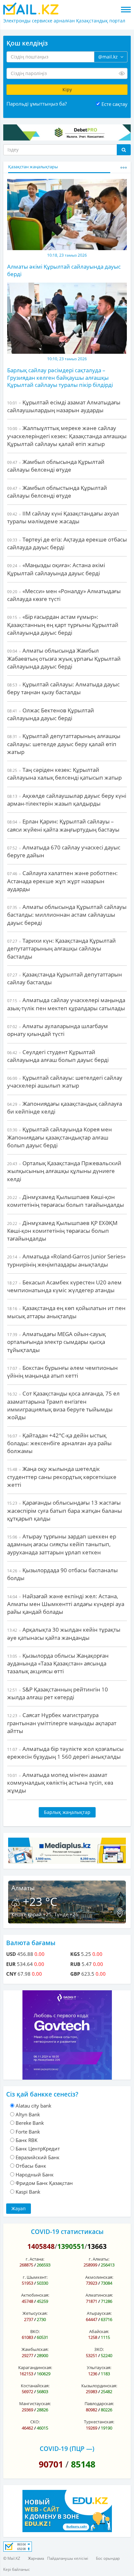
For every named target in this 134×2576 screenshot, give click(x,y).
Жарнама (36, 2558)
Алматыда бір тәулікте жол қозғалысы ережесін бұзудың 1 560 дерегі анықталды (65, 1753)
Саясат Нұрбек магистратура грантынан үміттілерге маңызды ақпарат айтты (62, 1723)
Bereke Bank (30, 2123)
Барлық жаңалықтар (67, 1812)
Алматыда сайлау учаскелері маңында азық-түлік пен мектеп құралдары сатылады (66, 1004)
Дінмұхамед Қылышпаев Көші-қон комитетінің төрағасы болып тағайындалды (66, 1201)
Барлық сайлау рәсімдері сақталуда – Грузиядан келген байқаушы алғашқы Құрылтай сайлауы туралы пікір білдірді (60, 377)
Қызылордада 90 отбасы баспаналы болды (62, 1574)
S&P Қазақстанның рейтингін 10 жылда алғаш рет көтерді (58, 1693)
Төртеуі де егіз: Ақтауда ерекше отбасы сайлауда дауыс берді (67, 543)
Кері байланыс (17, 2569)
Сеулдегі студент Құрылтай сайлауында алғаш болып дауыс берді (58, 1056)
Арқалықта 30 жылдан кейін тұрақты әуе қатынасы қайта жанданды (64, 1633)
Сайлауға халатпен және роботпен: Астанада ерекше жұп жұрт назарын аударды (62, 881)
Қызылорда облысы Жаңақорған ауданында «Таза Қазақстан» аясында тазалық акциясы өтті (58, 1664)
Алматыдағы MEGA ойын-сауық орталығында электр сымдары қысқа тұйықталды (56, 1342)
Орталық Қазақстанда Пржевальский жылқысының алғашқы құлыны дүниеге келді (64, 1171)
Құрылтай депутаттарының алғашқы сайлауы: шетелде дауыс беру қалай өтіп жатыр (64, 744)
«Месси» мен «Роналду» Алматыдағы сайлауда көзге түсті (64, 595)
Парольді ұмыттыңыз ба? (37, 104)
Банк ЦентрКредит (38, 2149)
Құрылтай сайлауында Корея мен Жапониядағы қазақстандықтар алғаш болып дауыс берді (60, 1137)
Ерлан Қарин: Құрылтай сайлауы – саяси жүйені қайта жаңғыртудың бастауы (63, 825)
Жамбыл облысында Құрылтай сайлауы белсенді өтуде (56, 466)
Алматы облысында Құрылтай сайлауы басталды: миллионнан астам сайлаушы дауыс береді (67, 915)
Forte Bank (28, 2132)
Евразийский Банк (38, 2157)
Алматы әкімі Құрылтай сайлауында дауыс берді (64, 270)
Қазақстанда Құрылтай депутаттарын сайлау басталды (65, 978)
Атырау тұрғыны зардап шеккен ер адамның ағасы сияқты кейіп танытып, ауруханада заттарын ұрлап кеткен (62, 1544)
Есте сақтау (114, 104)
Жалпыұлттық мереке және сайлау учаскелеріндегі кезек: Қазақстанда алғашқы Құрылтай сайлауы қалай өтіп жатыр (67, 436)
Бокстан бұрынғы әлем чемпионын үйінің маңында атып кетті (62, 1372)
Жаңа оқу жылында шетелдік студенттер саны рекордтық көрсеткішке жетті (62, 1477)
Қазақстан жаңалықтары (33, 167)
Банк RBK (27, 2140)
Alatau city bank (33, 2106)
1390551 (71, 2246)
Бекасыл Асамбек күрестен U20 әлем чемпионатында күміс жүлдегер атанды (64, 1286)
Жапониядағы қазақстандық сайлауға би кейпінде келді (65, 1108)
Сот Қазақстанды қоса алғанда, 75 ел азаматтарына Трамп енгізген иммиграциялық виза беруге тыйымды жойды (63, 1405)
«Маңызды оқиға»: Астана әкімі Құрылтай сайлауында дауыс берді (56, 569)
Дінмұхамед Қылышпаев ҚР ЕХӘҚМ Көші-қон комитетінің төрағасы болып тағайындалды (62, 1231)
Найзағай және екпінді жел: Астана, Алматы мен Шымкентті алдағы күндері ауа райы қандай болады (66, 1604)
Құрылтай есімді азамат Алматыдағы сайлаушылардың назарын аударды (64, 406)
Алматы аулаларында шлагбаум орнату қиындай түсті (58, 1030)
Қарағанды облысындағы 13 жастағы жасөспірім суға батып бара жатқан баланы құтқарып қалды (65, 1511)
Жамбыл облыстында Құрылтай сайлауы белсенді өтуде (57, 492)
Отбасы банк (31, 2166)
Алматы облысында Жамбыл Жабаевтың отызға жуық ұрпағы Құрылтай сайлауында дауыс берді (64, 658)
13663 (97, 2246)
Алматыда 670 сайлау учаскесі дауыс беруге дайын (64, 851)
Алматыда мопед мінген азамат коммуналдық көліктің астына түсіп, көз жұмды (60, 1783)
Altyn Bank (28, 2114)
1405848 (41, 2246)
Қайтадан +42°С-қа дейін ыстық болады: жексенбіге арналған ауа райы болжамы (59, 1443)
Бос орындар (108, 2558)
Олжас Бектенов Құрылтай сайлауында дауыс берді (51, 714)
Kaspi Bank (28, 2192)
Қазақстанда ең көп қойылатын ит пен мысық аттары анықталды (66, 1312)
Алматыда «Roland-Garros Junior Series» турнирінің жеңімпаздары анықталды (66, 1260)
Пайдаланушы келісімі (68, 2558)
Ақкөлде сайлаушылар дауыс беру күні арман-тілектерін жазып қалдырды (67, 800)
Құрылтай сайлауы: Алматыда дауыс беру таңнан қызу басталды (63, 688)
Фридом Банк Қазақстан (44, 2183)
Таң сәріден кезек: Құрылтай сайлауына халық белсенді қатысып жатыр (64, 774)
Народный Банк (35, 2174)
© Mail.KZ (12, 2558)
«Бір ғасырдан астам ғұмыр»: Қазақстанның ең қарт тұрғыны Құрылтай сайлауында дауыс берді (63, 625)
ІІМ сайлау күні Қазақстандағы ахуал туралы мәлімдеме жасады (63, 517)
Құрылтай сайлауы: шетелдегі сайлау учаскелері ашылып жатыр (65, 1082)
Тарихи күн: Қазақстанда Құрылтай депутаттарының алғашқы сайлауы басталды (61, 949)
